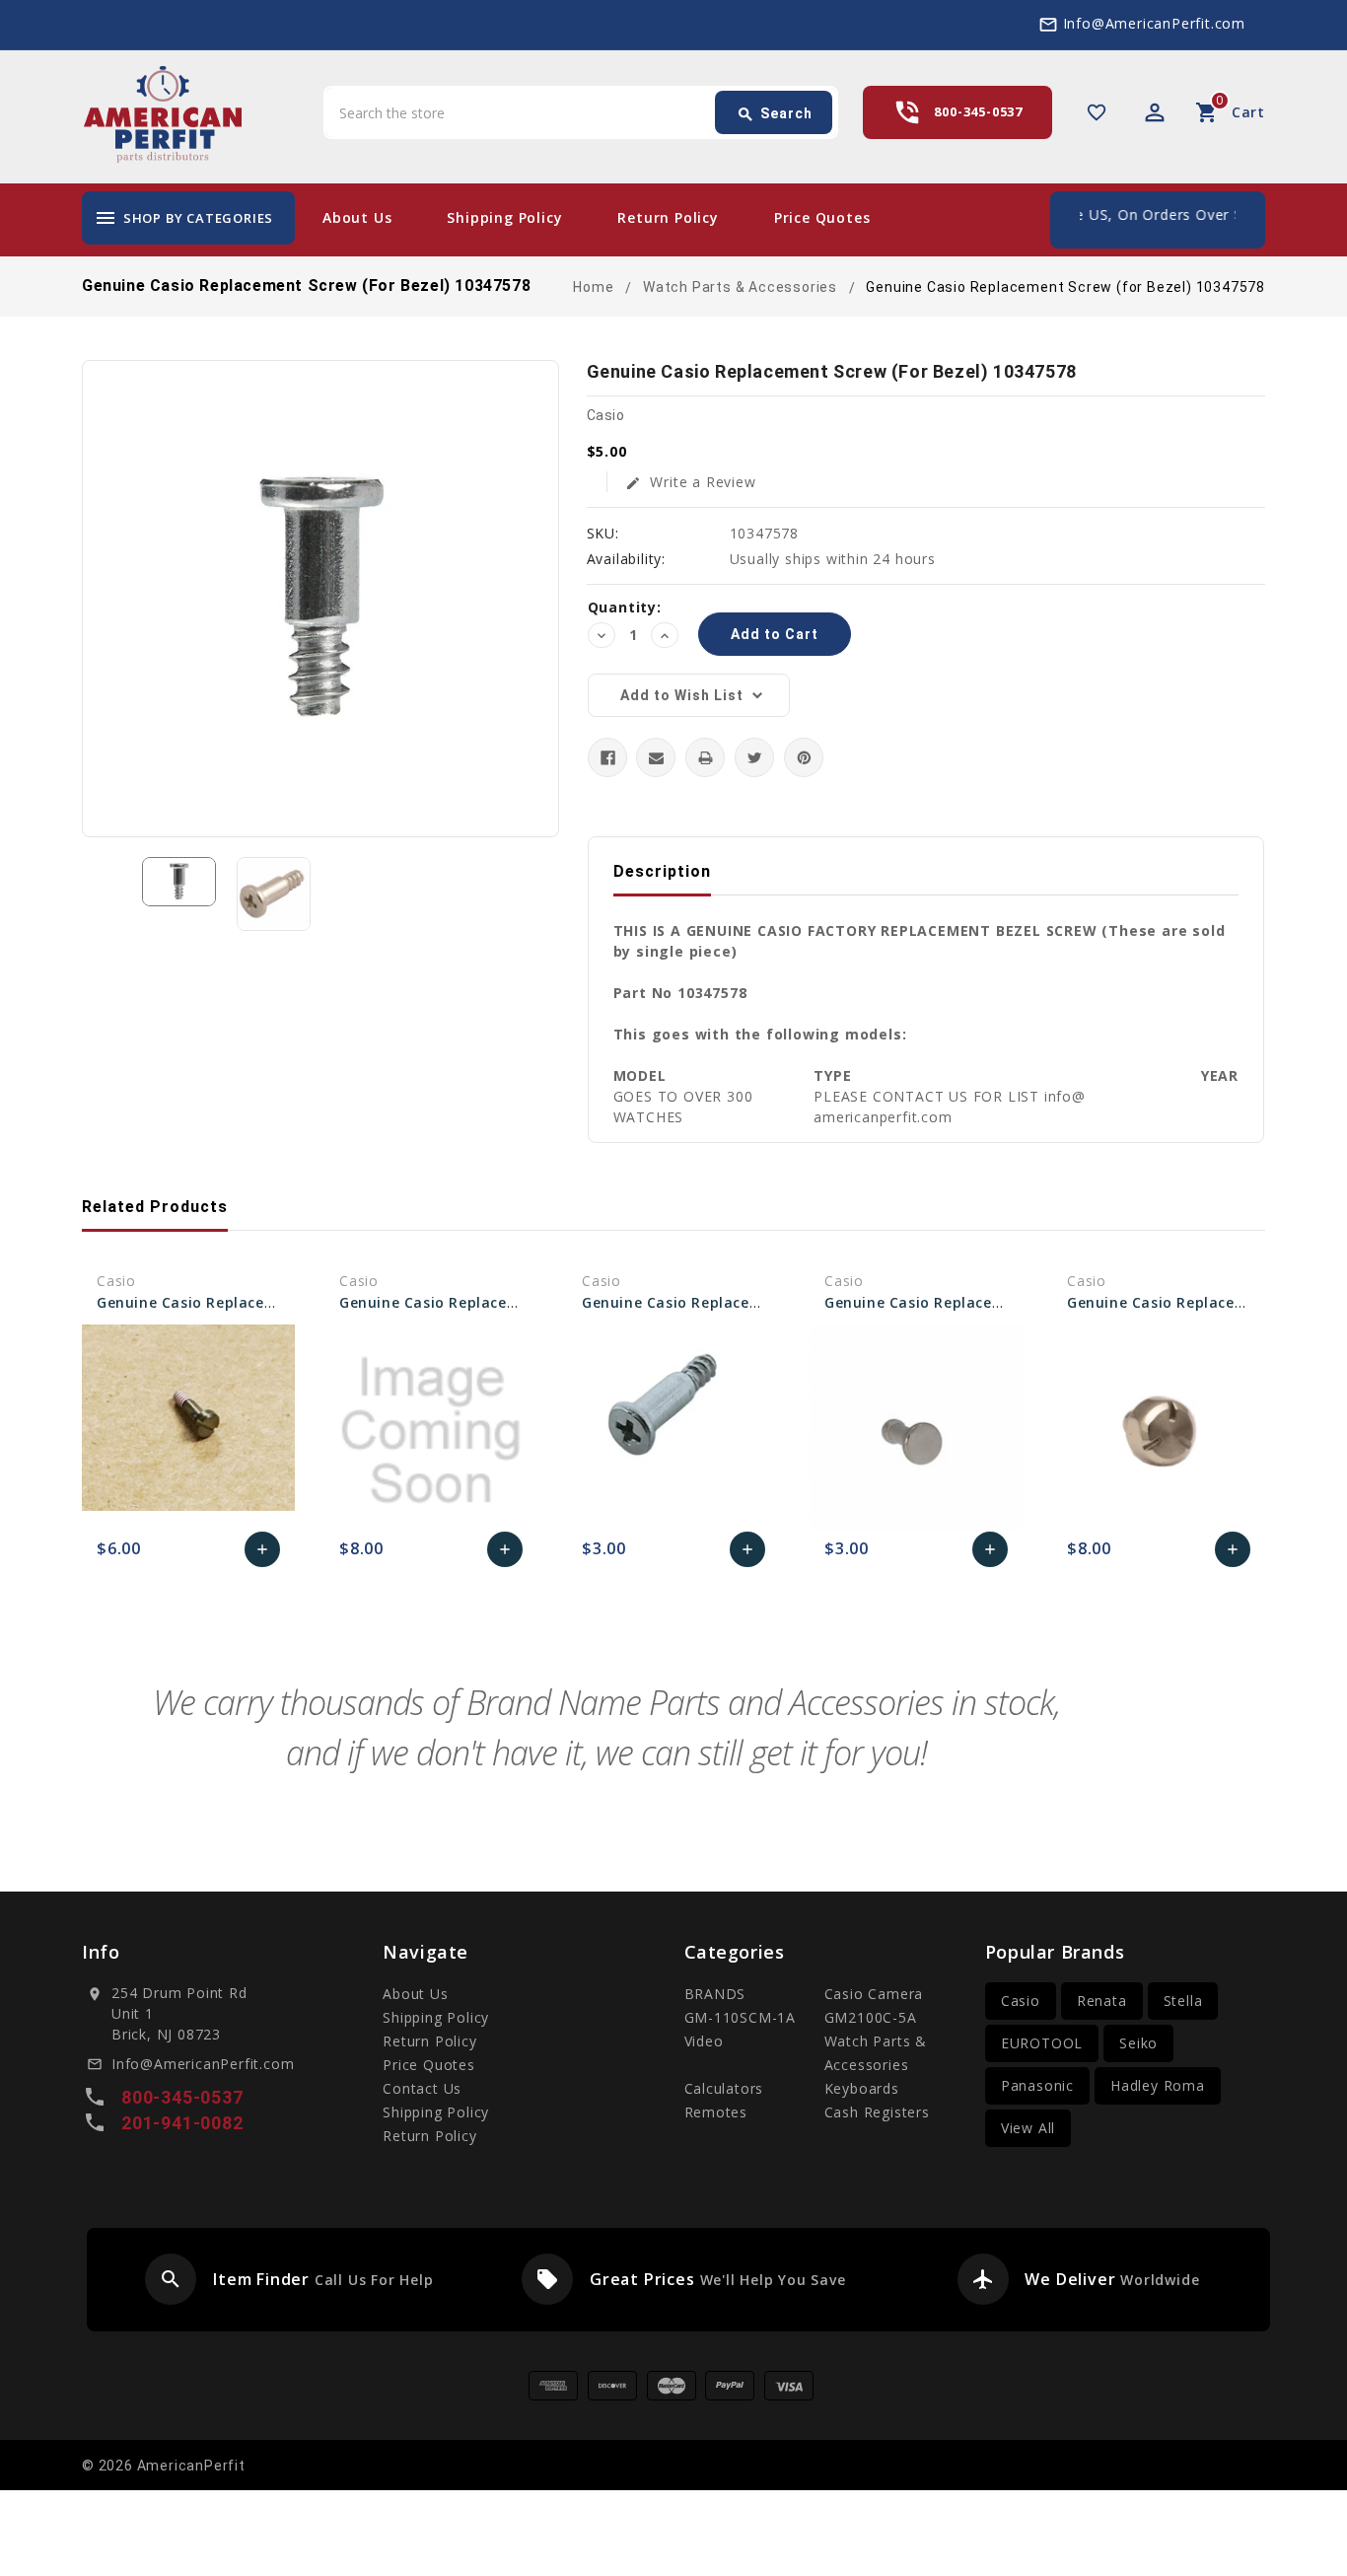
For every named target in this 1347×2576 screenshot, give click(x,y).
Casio (1021, 2001)
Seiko (1138, 2043)
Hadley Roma (1158, 2085)
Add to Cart (263, 1554)
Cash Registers (877, 2112)
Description (662, 871)
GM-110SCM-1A (741, 2017)
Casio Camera (874, 1994)
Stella (1183, 2001)
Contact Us (422, 2088)
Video (704, 2041)
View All (1028, 2128)
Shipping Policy (504, 217)
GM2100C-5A (871, 2017)
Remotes (716, 2112)
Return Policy (668, 217)
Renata (1102, 2001)
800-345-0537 (978, 111)
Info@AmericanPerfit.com (1154, 23)
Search (775, 114)
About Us (357, 217)
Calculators (724, 2088)
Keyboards (862, 2088)
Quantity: (625, 607)
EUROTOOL (1042, 2043)
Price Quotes (822, 217)
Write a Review (691, 482)
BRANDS (715, 1994)
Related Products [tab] (155, 1207)
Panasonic (1037, 2085)
